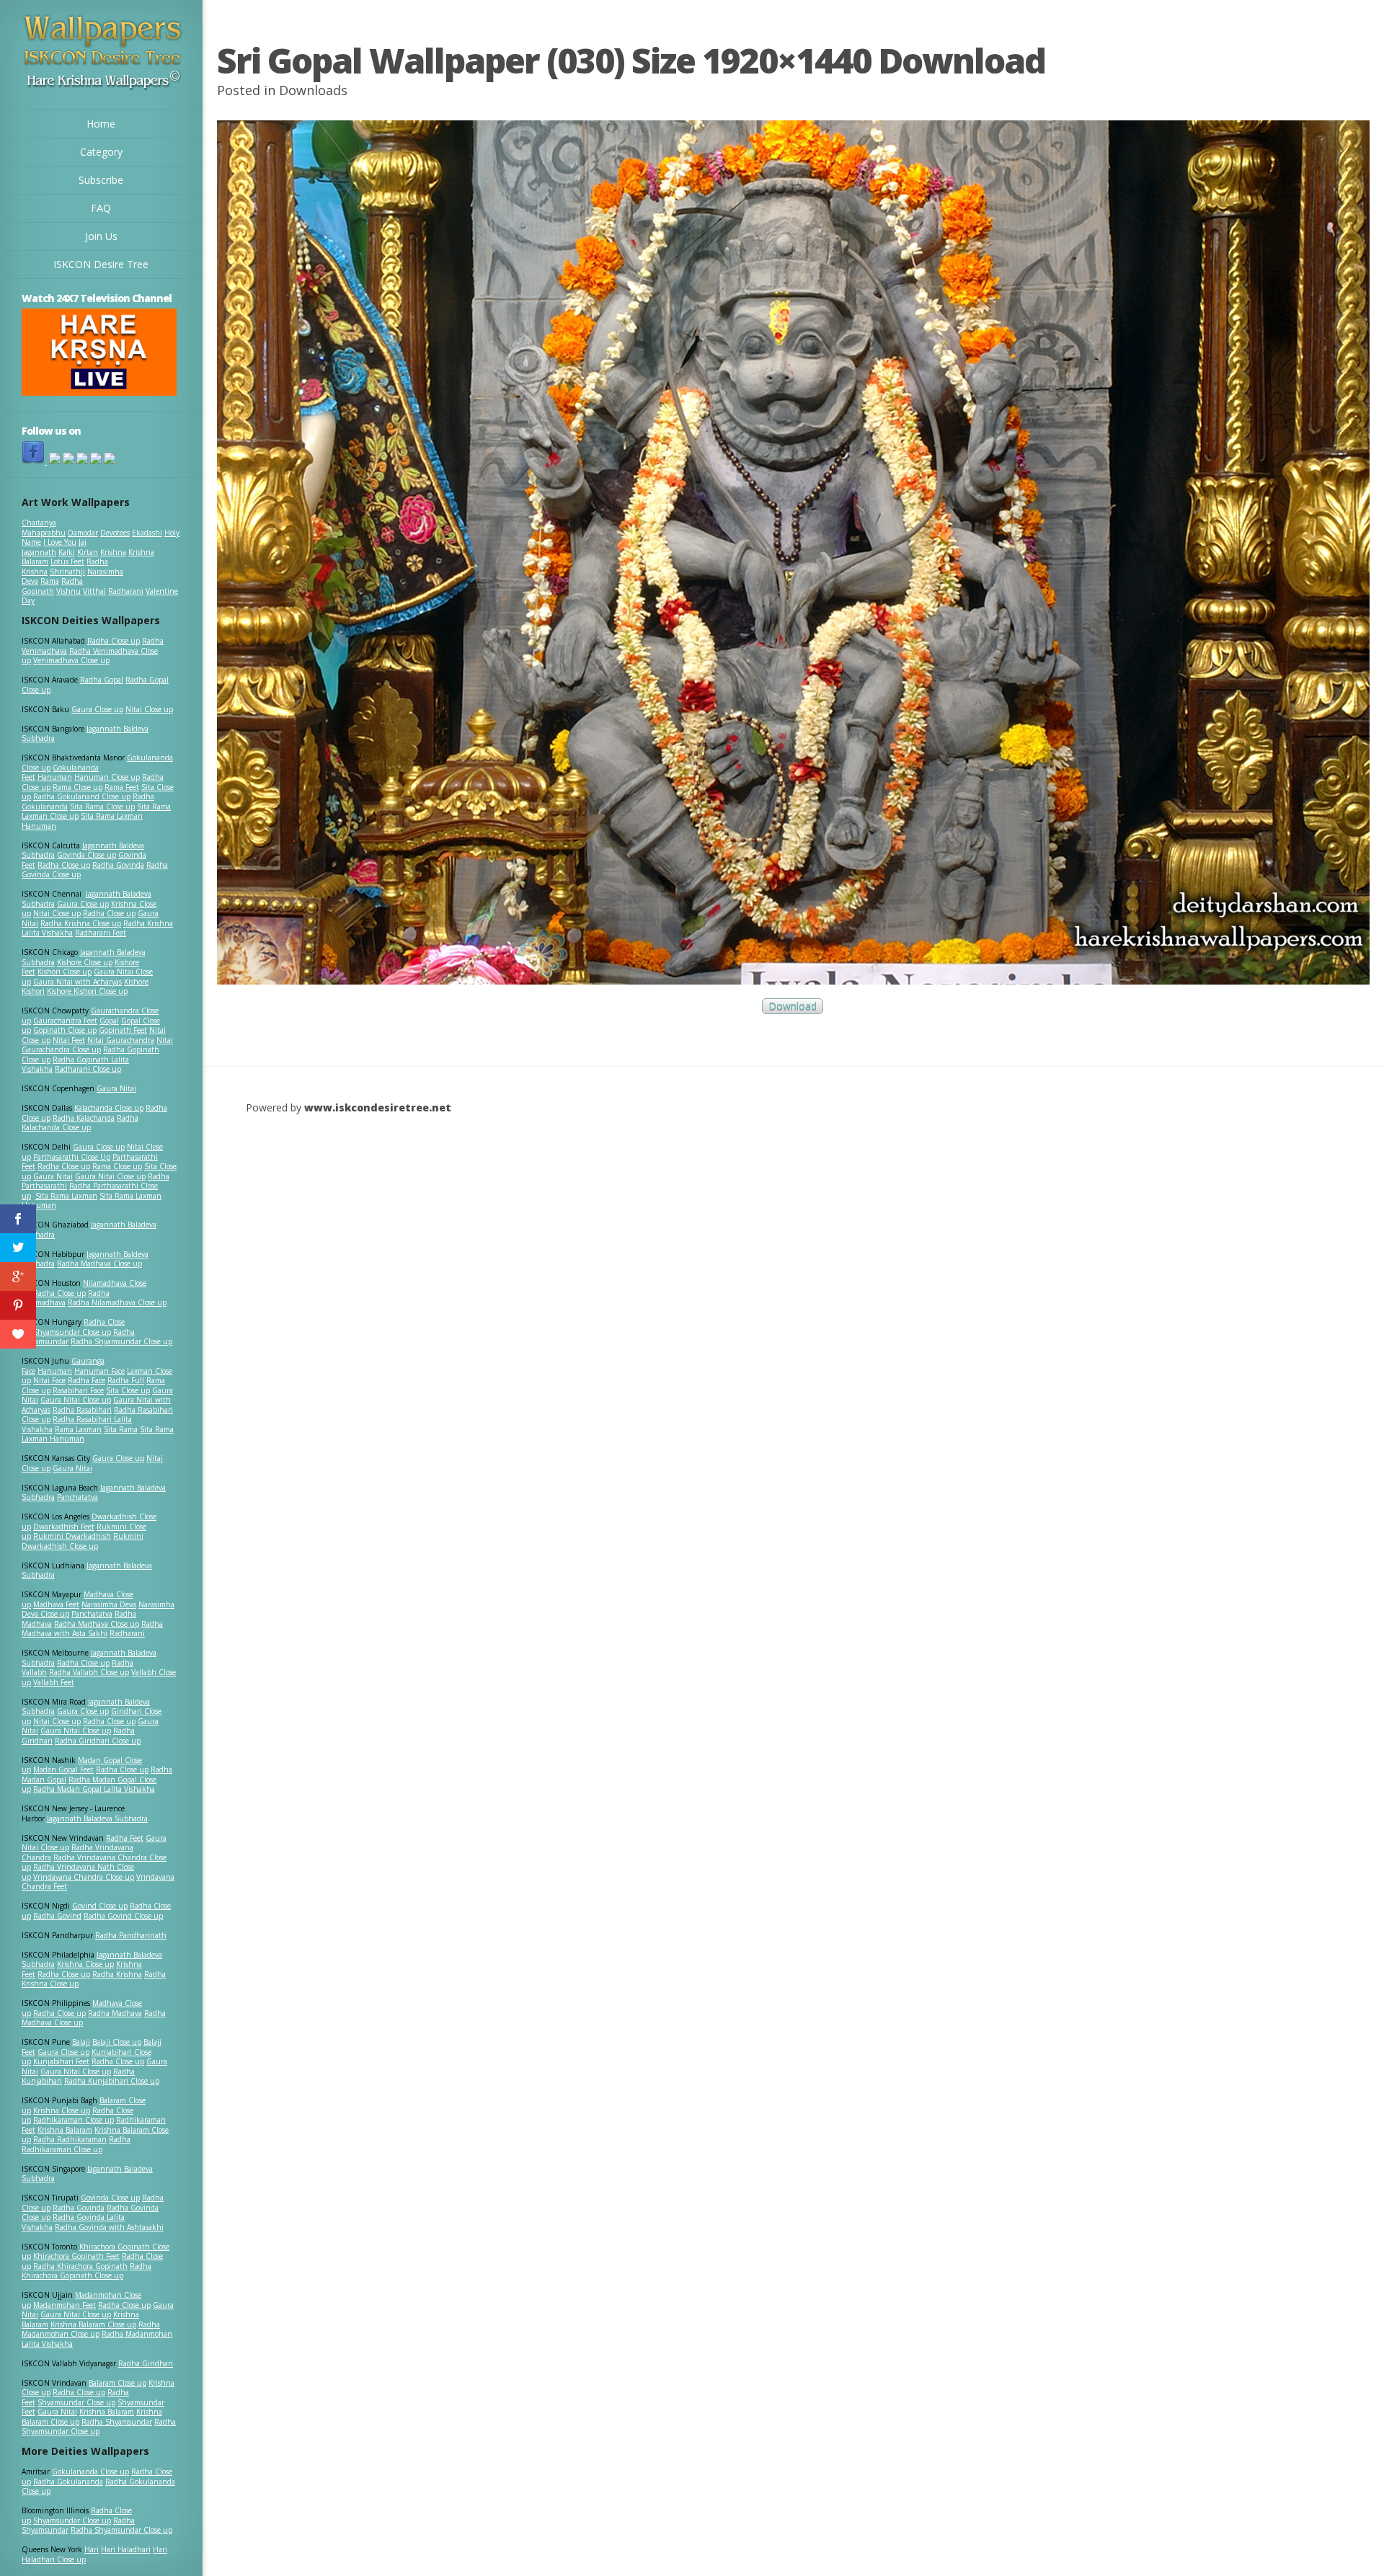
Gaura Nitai (116, 1088)
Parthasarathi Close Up (72, 1157)
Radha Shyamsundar (117, 2422)
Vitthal (94, 591)
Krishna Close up (85, 1964)
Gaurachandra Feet (65, 1021)
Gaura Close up (97, 709)
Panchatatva (77, 1497)
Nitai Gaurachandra (121, 1040)
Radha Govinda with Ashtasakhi (109, 2227)
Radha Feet (125, 1838)
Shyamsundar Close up (72, 1332)
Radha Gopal (102, 680)
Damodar (83, 533)
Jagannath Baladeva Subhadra (87, 1571)
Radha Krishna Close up (81, 923)
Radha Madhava (115, 2013)
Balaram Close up (117, 2383)
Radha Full (126, 1380)
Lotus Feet (67, 561)
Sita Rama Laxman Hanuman (82, 821)
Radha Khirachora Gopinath (80, 2266)
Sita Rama (121, 1429)
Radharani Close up (88, 1069)
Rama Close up (77, 787)
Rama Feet (122, 787)
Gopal (109, 1021)
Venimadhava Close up (71, 660)
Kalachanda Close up (109, 1108)
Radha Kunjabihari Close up (112, 2081)
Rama (50, 581)
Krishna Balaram (65, 2130)
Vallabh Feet (54, 1682)
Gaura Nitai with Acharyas (77, 982)
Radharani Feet (101, 933)
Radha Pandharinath (131, 1935)
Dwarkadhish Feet (64, 1527)
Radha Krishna (117, 1974)
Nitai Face (49, 1380)
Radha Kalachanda (84, 1118)
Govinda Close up (86, 855)
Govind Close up (100, 1906)
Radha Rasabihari (82, 1410)
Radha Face (86, 1380)
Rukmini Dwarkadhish (72, 1536)
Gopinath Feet (123, 1030)
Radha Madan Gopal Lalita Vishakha (94, 1789)
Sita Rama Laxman (66, 1196)
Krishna (113, 552)
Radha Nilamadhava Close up (117, 1302)
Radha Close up (114, 641)
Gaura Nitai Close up (110, 1176)
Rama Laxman (78, 1429)
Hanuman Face (99, 1371)
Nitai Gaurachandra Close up (97, 1045)
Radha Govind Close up (123, 1916)
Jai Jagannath (54, 547)
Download (793, 1007)
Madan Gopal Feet (63, 1769)
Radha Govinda (118, 865)
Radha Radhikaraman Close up (76, 2144)
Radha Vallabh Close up (89, 1672)
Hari (92, 2549)
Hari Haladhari (126, 2549)
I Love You (60, 542)
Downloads (313, 90)
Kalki (67, 552)
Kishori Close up (65, 972)
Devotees (115, 533)
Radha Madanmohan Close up (91, 2329)
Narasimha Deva (109, 1604)
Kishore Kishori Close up (87, 991)
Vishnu (68, 591)
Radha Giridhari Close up (98, 1741)
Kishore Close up (85, 962)
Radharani (126, 591)
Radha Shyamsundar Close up (121, 1341)
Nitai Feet (69, 1040)
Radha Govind (57, 1916)
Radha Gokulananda (68, 2482)
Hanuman (55, 777)
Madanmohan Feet (65, 2305)
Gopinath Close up (65, 1030)
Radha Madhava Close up (99, 1263)
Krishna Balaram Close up (93, 2324)
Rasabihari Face (78, 1390)
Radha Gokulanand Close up (82, 796)
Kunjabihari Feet (61, 2061)
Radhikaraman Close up (74, 2120)
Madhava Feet (56, 1604)
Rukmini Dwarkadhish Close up (83, 1541)
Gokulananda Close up (90, 2471)
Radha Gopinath (52, 586)
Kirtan (88, 552)
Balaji (81, 2042)
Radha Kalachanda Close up (80, 1123)
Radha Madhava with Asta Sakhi (92, 1629)
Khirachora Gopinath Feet (76, 2256)
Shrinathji (67, 572)
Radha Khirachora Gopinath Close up (86, 2271)
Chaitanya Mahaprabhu (44, 528)
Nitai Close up (149, 709)
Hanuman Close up (107, 777)
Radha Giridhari (146, 2363)
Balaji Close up (117, 2042)
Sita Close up (128, 1390)
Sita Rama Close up (102, 807)
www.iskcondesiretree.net (378, 1107)
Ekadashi (147, 533)
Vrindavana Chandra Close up (84, 1877)
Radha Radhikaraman (70, 2139)
